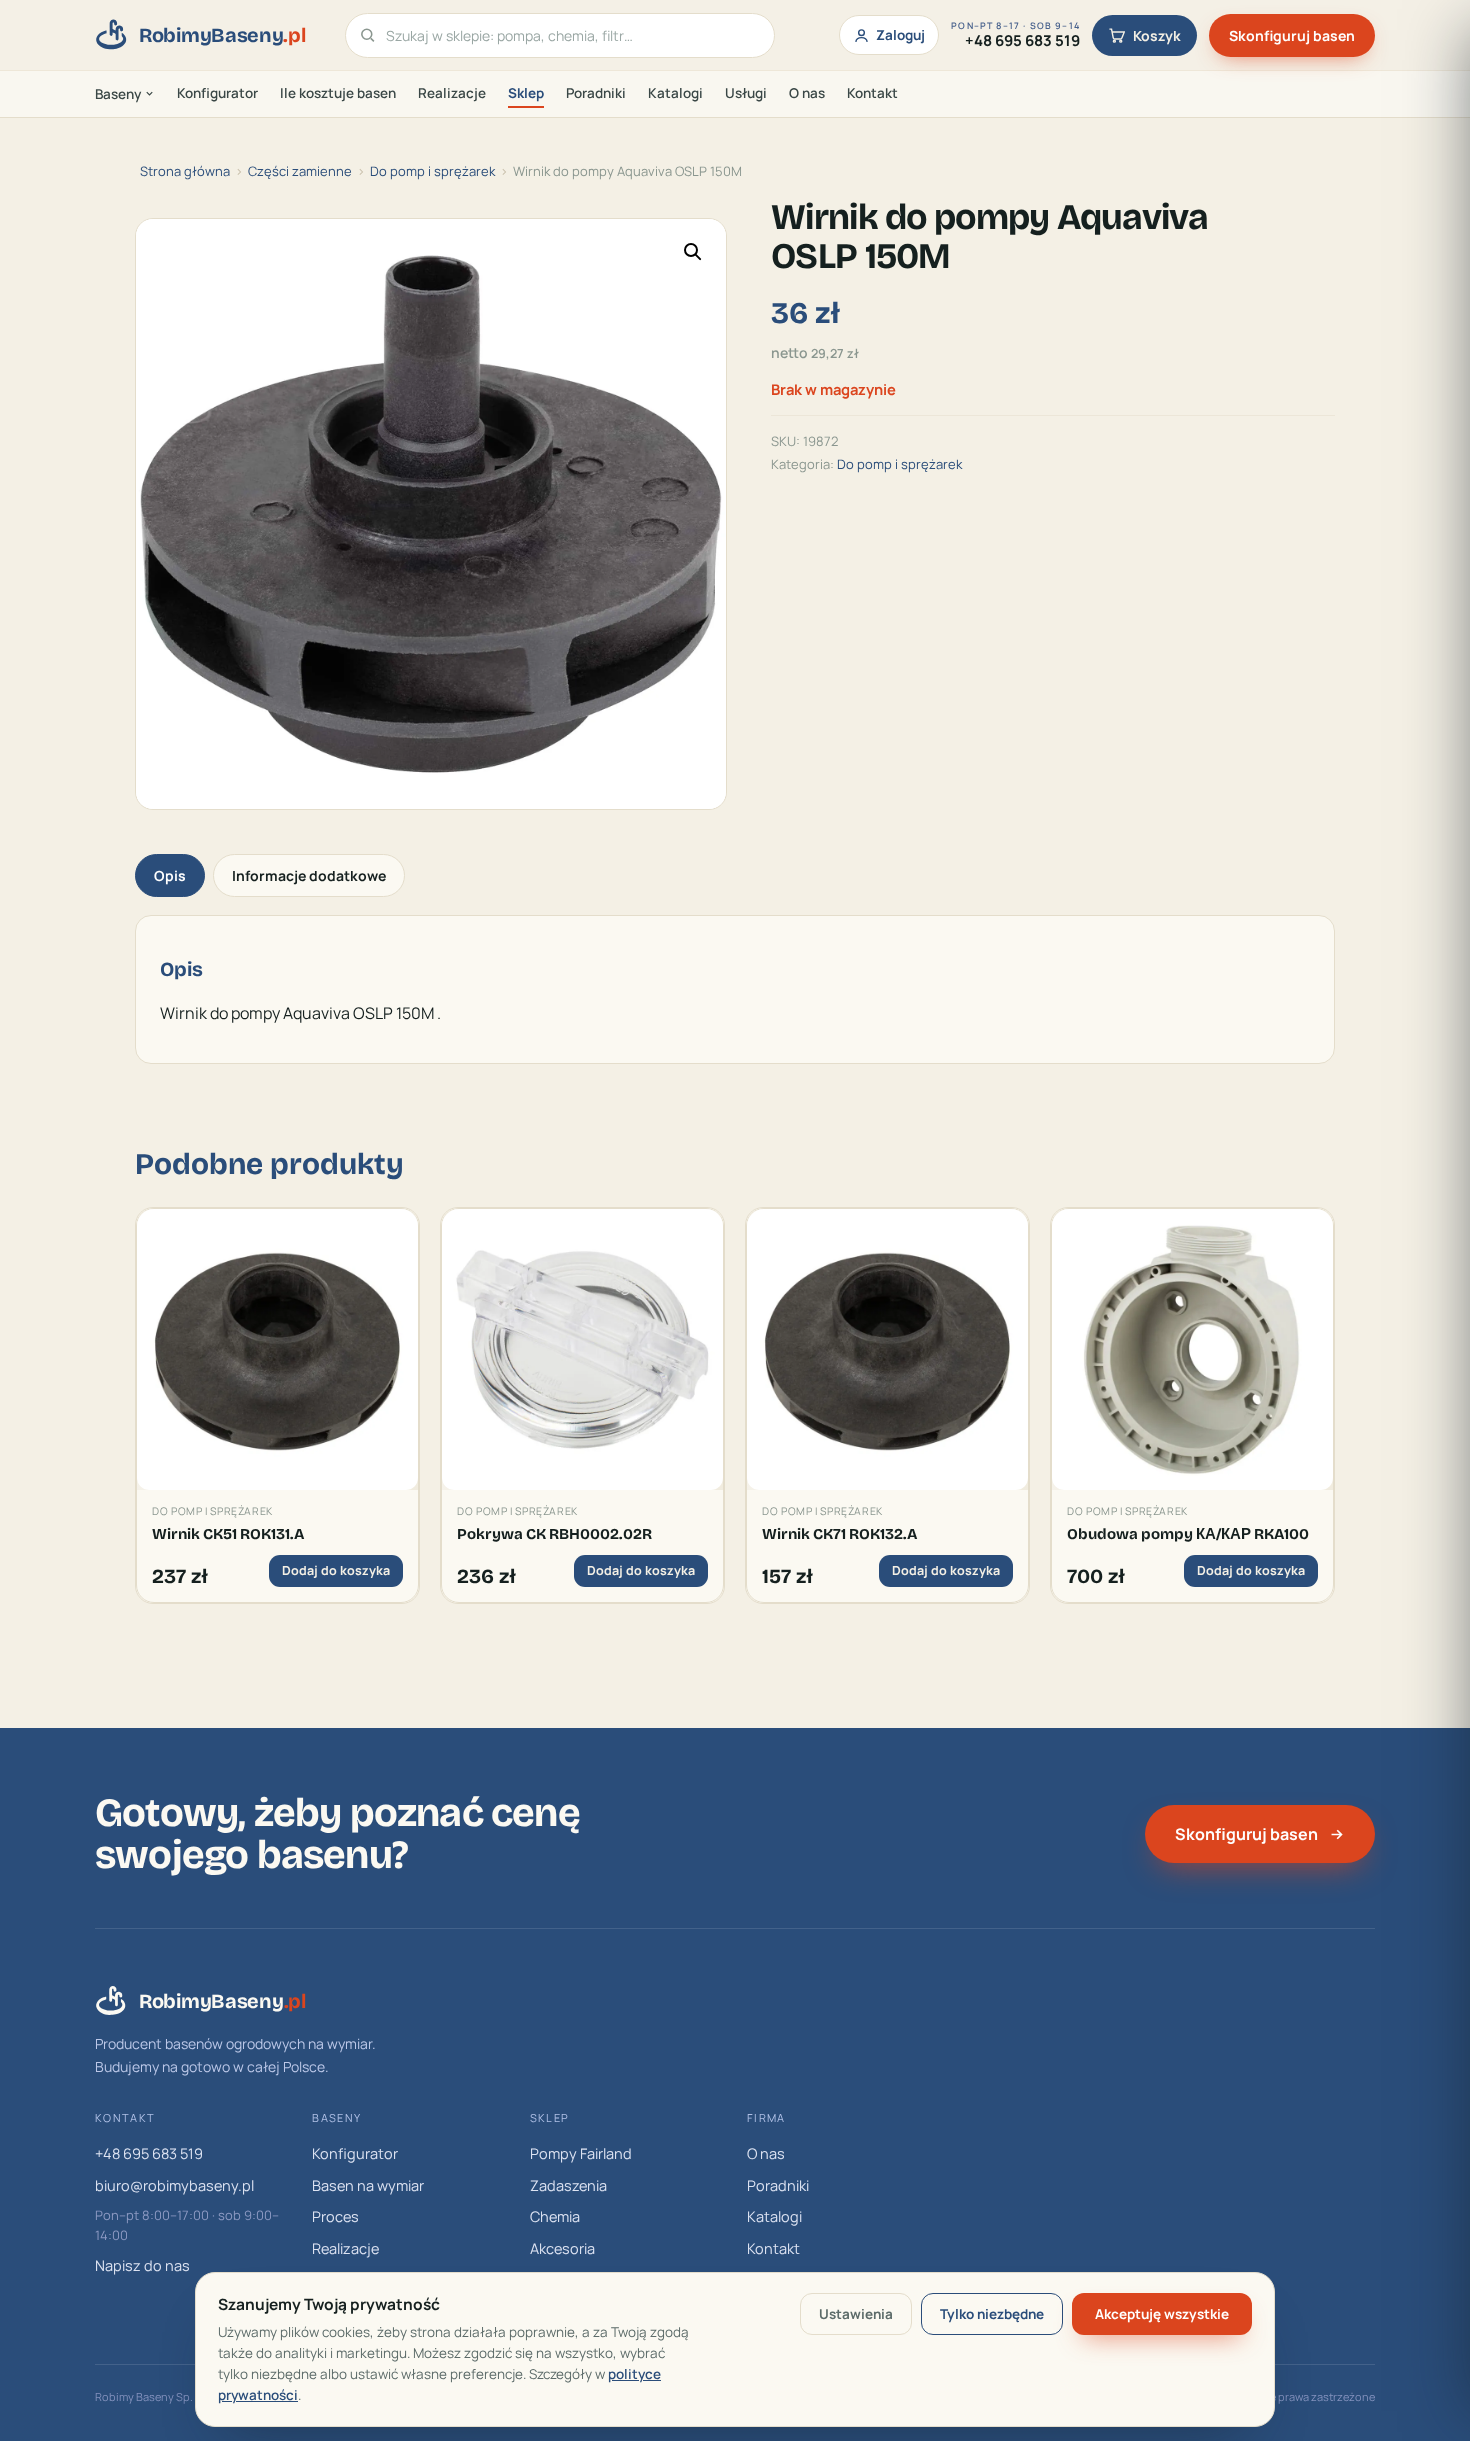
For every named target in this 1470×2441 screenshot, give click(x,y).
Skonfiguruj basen (1292, 35)
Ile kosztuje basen (338, 93)
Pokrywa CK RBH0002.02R (554, 1534)
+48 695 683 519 (149, 2153)
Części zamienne (300, 171)
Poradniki (596, 93)
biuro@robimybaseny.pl (174, 2185)
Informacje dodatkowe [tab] (309, 875)
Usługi (746, 93)
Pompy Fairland (581, 2153)
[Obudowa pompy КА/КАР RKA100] (1192, 1349)
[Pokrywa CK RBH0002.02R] (582, 1349)
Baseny (118, 94)
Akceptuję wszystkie (1162, 2314)
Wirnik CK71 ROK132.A (839, 1534)
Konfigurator (217, 93)
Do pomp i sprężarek (432, 171)
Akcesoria (562, 2248)
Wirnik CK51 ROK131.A (228, 1534)
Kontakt (872, 93)
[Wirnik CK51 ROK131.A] (277, 1349)
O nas (807, 93)
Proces (335, 2216)
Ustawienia (856, 2314)
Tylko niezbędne (992, 2314)
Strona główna (185, 171)
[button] (693, 252)
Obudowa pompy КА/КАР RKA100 (1188, 1534)
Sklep (526, 93)
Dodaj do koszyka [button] (336, 1570)
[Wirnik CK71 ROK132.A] (887, 1349)
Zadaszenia (568, 2185)
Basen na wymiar (368, 2185)
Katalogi (675, 93)
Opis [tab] (170, 875)
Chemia (555, 2216)
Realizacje (452, 93)
